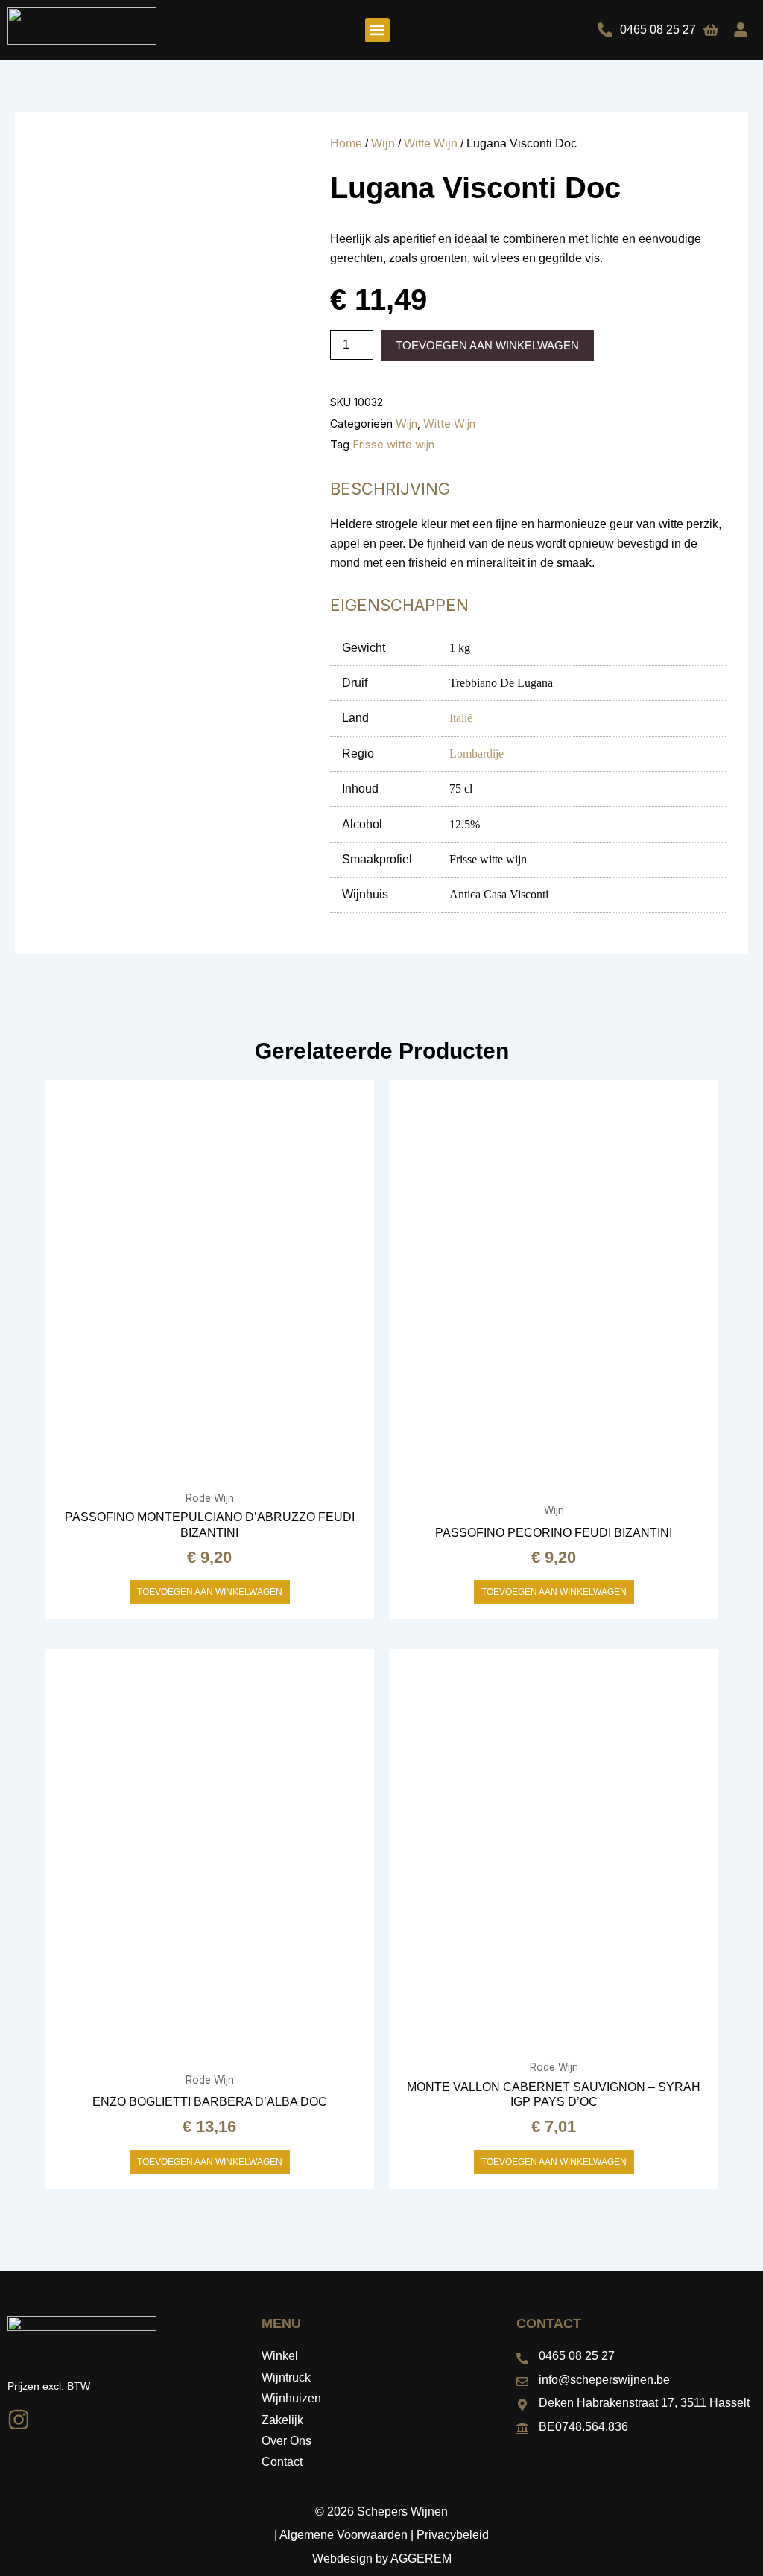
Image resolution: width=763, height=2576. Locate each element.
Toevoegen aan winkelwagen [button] (210, 1592)
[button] (377, 30)
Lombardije (477, 754)
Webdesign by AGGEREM (382, 2558)
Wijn (383, 143)
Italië (461, 718)
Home (346, 143)
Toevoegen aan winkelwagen (487, 345)
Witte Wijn (431, 143)
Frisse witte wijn (393, 444)
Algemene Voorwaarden (343, 2535)
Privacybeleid (453, 2535)
